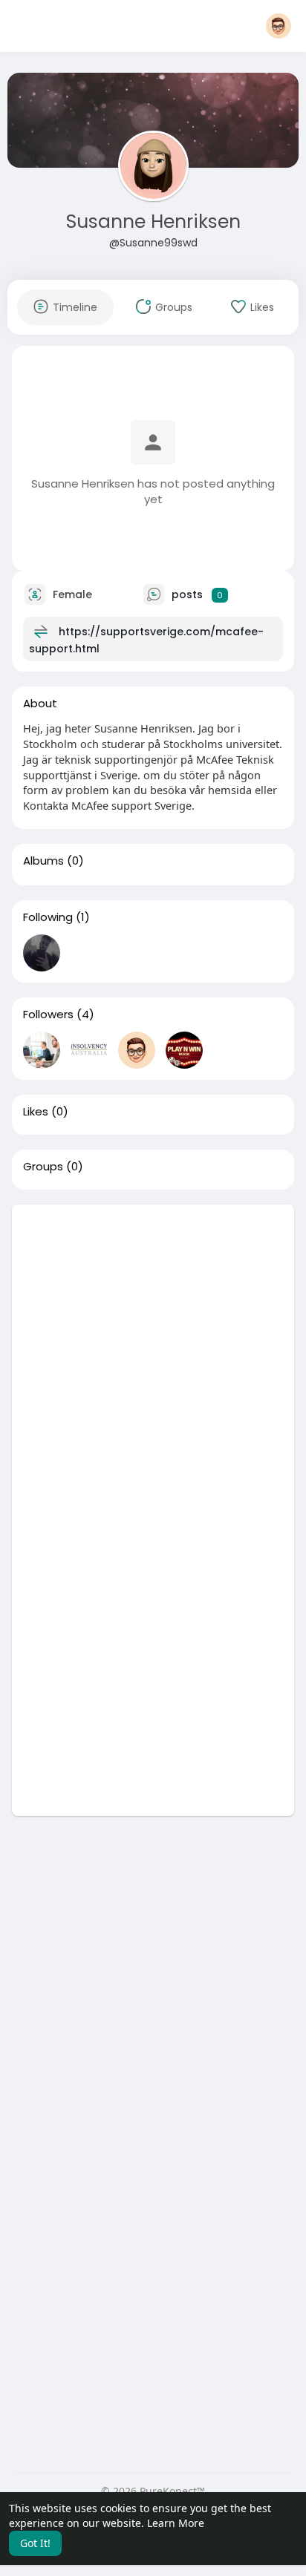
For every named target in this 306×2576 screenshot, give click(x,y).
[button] (279, 26)
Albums (43, 861)
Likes (36, 1112)
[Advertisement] (153, 1357)
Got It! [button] (35, 2543)
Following (48, 917)
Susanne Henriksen (153, 222)
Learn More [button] (176, 2523)
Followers (48, 1015)
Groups (43, 1167)
